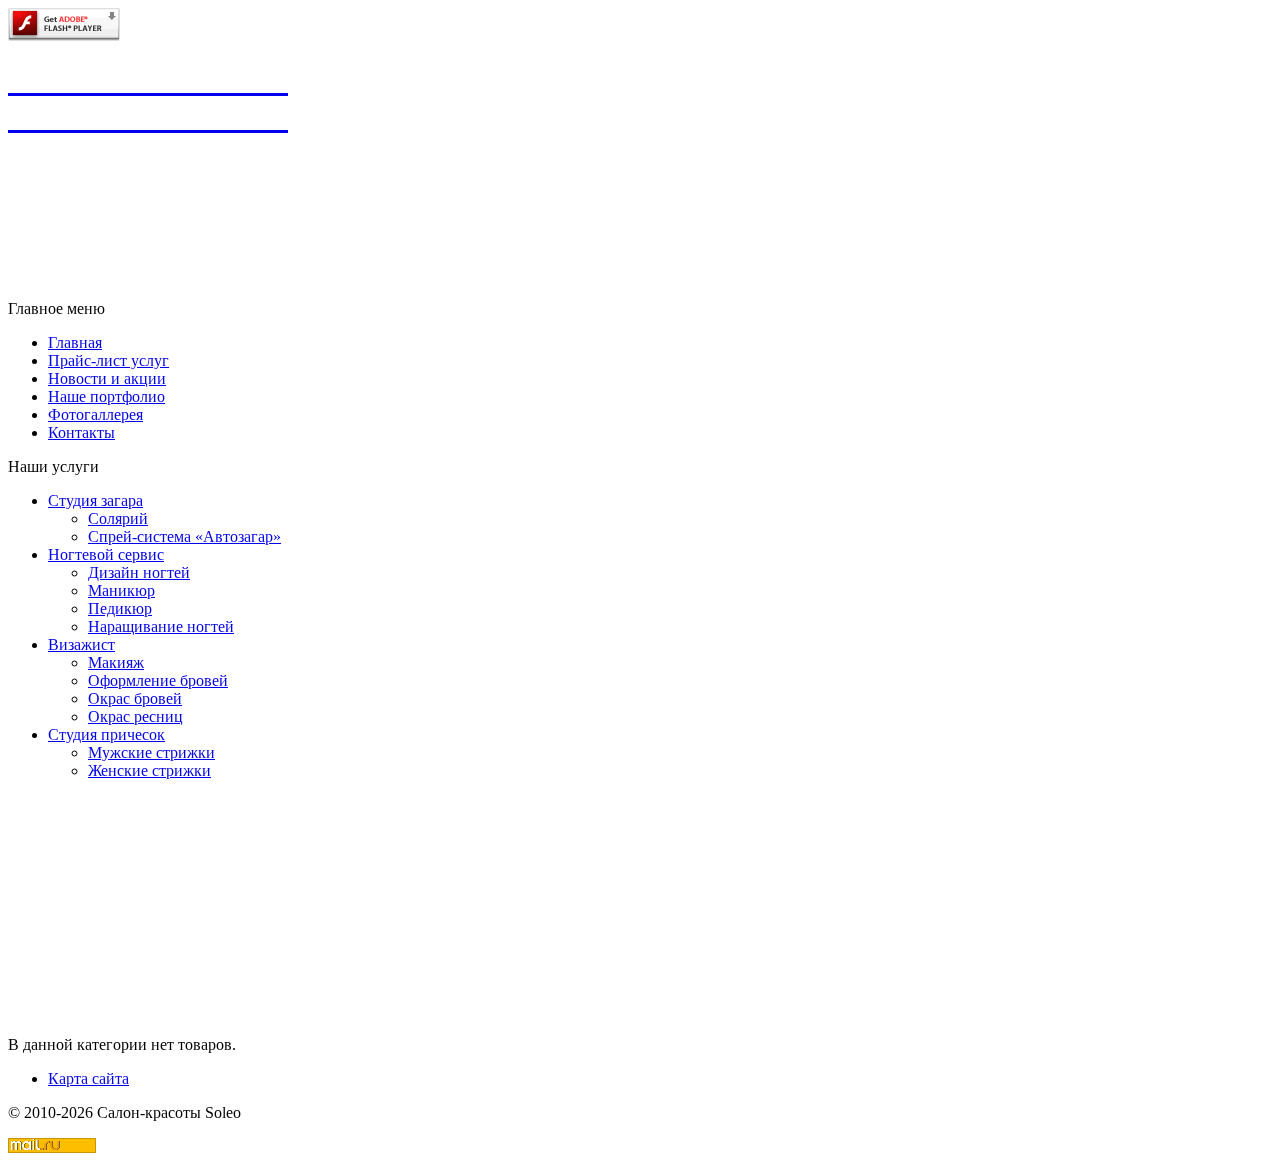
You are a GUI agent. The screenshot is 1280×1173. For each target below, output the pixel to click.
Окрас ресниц (135, 716)
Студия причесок (106, 734)
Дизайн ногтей (139, 572)
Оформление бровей (158, 680)
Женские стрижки (149, 770)
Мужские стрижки (151, 752)
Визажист (81, 644)
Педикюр (120, 608)
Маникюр (121, 590)
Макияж (116, 662)
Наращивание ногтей (161, 626)
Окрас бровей (135, 698)
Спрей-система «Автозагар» (184, 536)
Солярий (118, 518)
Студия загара (95, 500)
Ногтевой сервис (106, 554)
